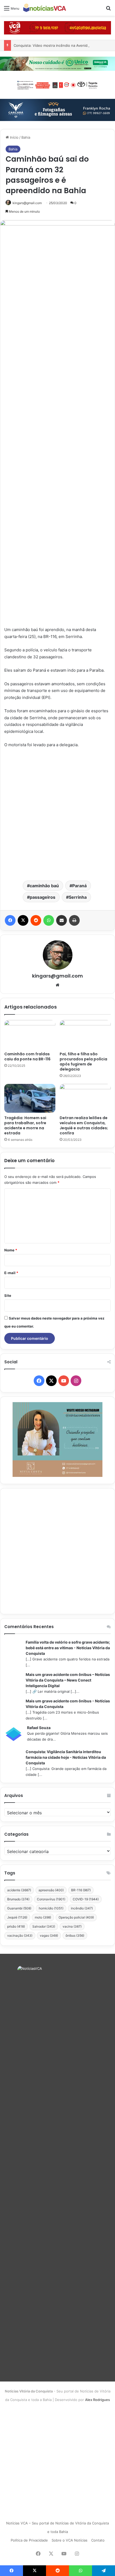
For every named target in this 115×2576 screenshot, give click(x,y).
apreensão (51, 1890)
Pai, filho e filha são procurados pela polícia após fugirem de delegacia (83, 1062)
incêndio (82, 1908)
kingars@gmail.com (27, 203)
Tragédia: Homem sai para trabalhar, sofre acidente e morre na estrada (25, 1125)
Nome (11, 1250)
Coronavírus (51, 1899)
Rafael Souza (39, 1728)
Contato (98, 2540)
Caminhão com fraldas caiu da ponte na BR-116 (27, 1057)
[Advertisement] (57, 814)
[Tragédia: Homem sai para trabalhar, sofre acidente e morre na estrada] (30, 1098)
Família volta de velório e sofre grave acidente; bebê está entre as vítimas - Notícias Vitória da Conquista (68, 1648)
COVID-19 (86, 1899)
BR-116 (81, 1890)
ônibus (75, 1935)
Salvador (44, 1926)
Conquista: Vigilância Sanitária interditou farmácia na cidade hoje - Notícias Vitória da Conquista (66, 1757)
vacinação (20, 1935)
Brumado (18, 1899)
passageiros (43, 897)
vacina (72, 1926)
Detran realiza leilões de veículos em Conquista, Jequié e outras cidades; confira (84, 1125)
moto (43, 1917)
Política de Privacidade (29, 2540)
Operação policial (76, 1917)
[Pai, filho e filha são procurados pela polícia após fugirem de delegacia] (85, 1034)
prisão (16, 1926)
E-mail (11, 1273)
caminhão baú (44, 886)
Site (8, 1295)
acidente (19, 1890)
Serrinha (78, 897)
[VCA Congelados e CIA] (57, 28)
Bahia (26, 137)
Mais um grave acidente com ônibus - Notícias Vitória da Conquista (68, 1704)
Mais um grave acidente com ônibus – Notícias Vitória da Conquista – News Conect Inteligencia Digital (68, 1680)
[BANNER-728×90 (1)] (57, 84)
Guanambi (19, 1908)
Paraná (79, 886)
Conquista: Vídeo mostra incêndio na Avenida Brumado (59, 45)
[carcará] (57, 110)
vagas (49, 1935)
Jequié (17, 1917)
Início (14, 137)
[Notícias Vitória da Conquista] (45, 8)
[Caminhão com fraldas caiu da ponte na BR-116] (30, 1034)
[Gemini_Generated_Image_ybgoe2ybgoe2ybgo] (57, 63)
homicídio (51, 1908)
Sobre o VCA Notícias (70, 2540)
